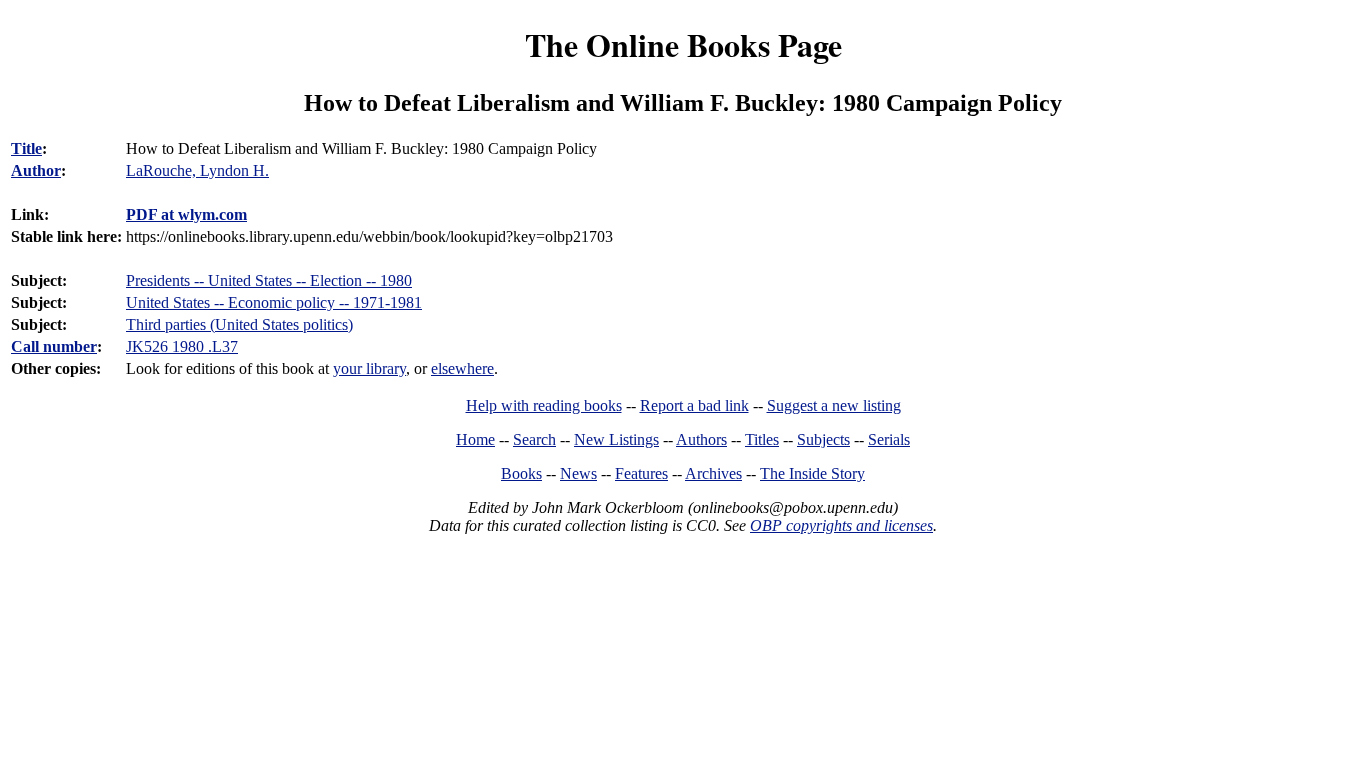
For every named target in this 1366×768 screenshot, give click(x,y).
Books (521, 473)
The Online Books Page (683, 44)
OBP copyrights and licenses (841, 525)
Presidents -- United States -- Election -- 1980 (269, 280)
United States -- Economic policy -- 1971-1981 (274, 302)
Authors (701, 439)
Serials (889, 439)
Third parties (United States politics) (239, 324)
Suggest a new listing (834, 405)
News (578, 473)
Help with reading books (544, 405)
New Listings (616, 439)
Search (534, 439)
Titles (762, 439)
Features (641, 473)
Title (26, 148)
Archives (713, 473)
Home (475, 439)
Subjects (823, 439)
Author (36, 170)
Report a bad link (694, 405)
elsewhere (462, 368)
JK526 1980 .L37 (182, 346)
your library (369, 368)
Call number (54, 346)
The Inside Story (812, 473)
